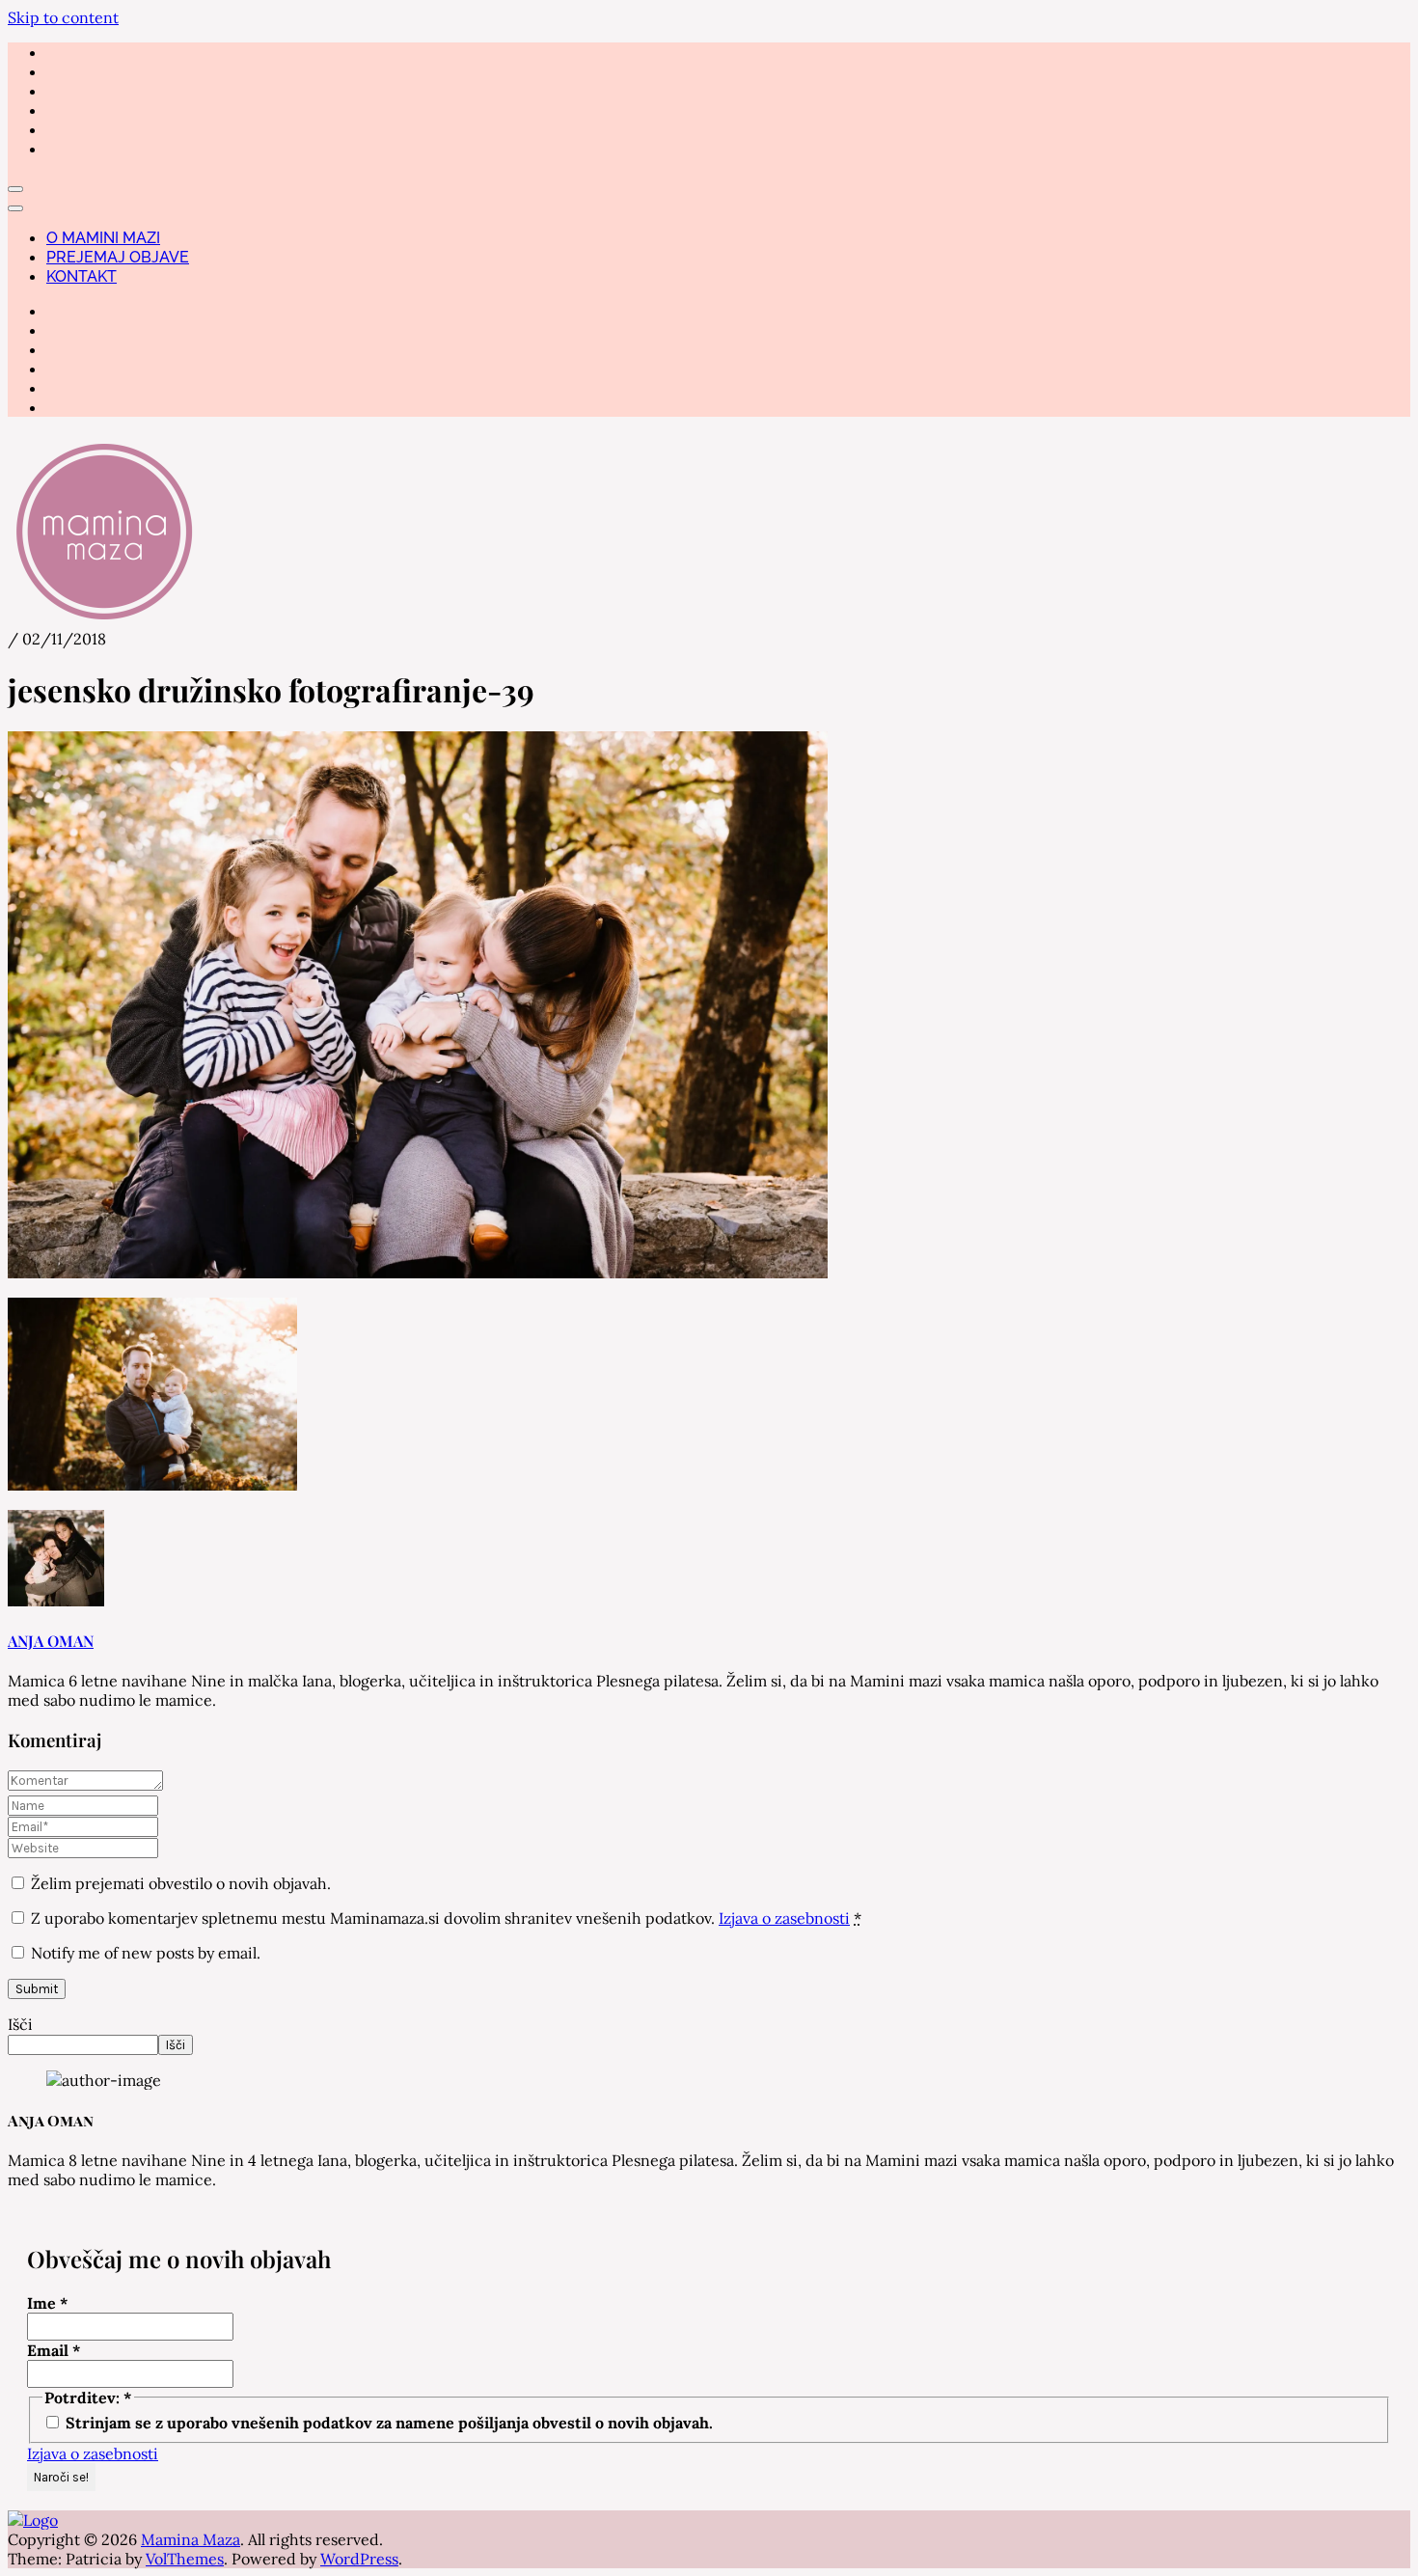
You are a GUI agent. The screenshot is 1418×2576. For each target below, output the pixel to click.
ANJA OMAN (51, 1641)
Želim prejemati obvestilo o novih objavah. (179, 1883)
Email (54, 2350)
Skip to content (63, 17)
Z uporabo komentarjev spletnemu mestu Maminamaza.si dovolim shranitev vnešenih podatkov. (446, 1918)
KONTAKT (82, 276)
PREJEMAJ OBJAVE (118, 257)
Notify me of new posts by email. (146, 1953)
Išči (20, 2024)
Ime (48, 2303)
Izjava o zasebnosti (784, 1918)
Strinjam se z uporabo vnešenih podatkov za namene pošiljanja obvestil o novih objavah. (387, 2423)
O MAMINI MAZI (103, 238)
